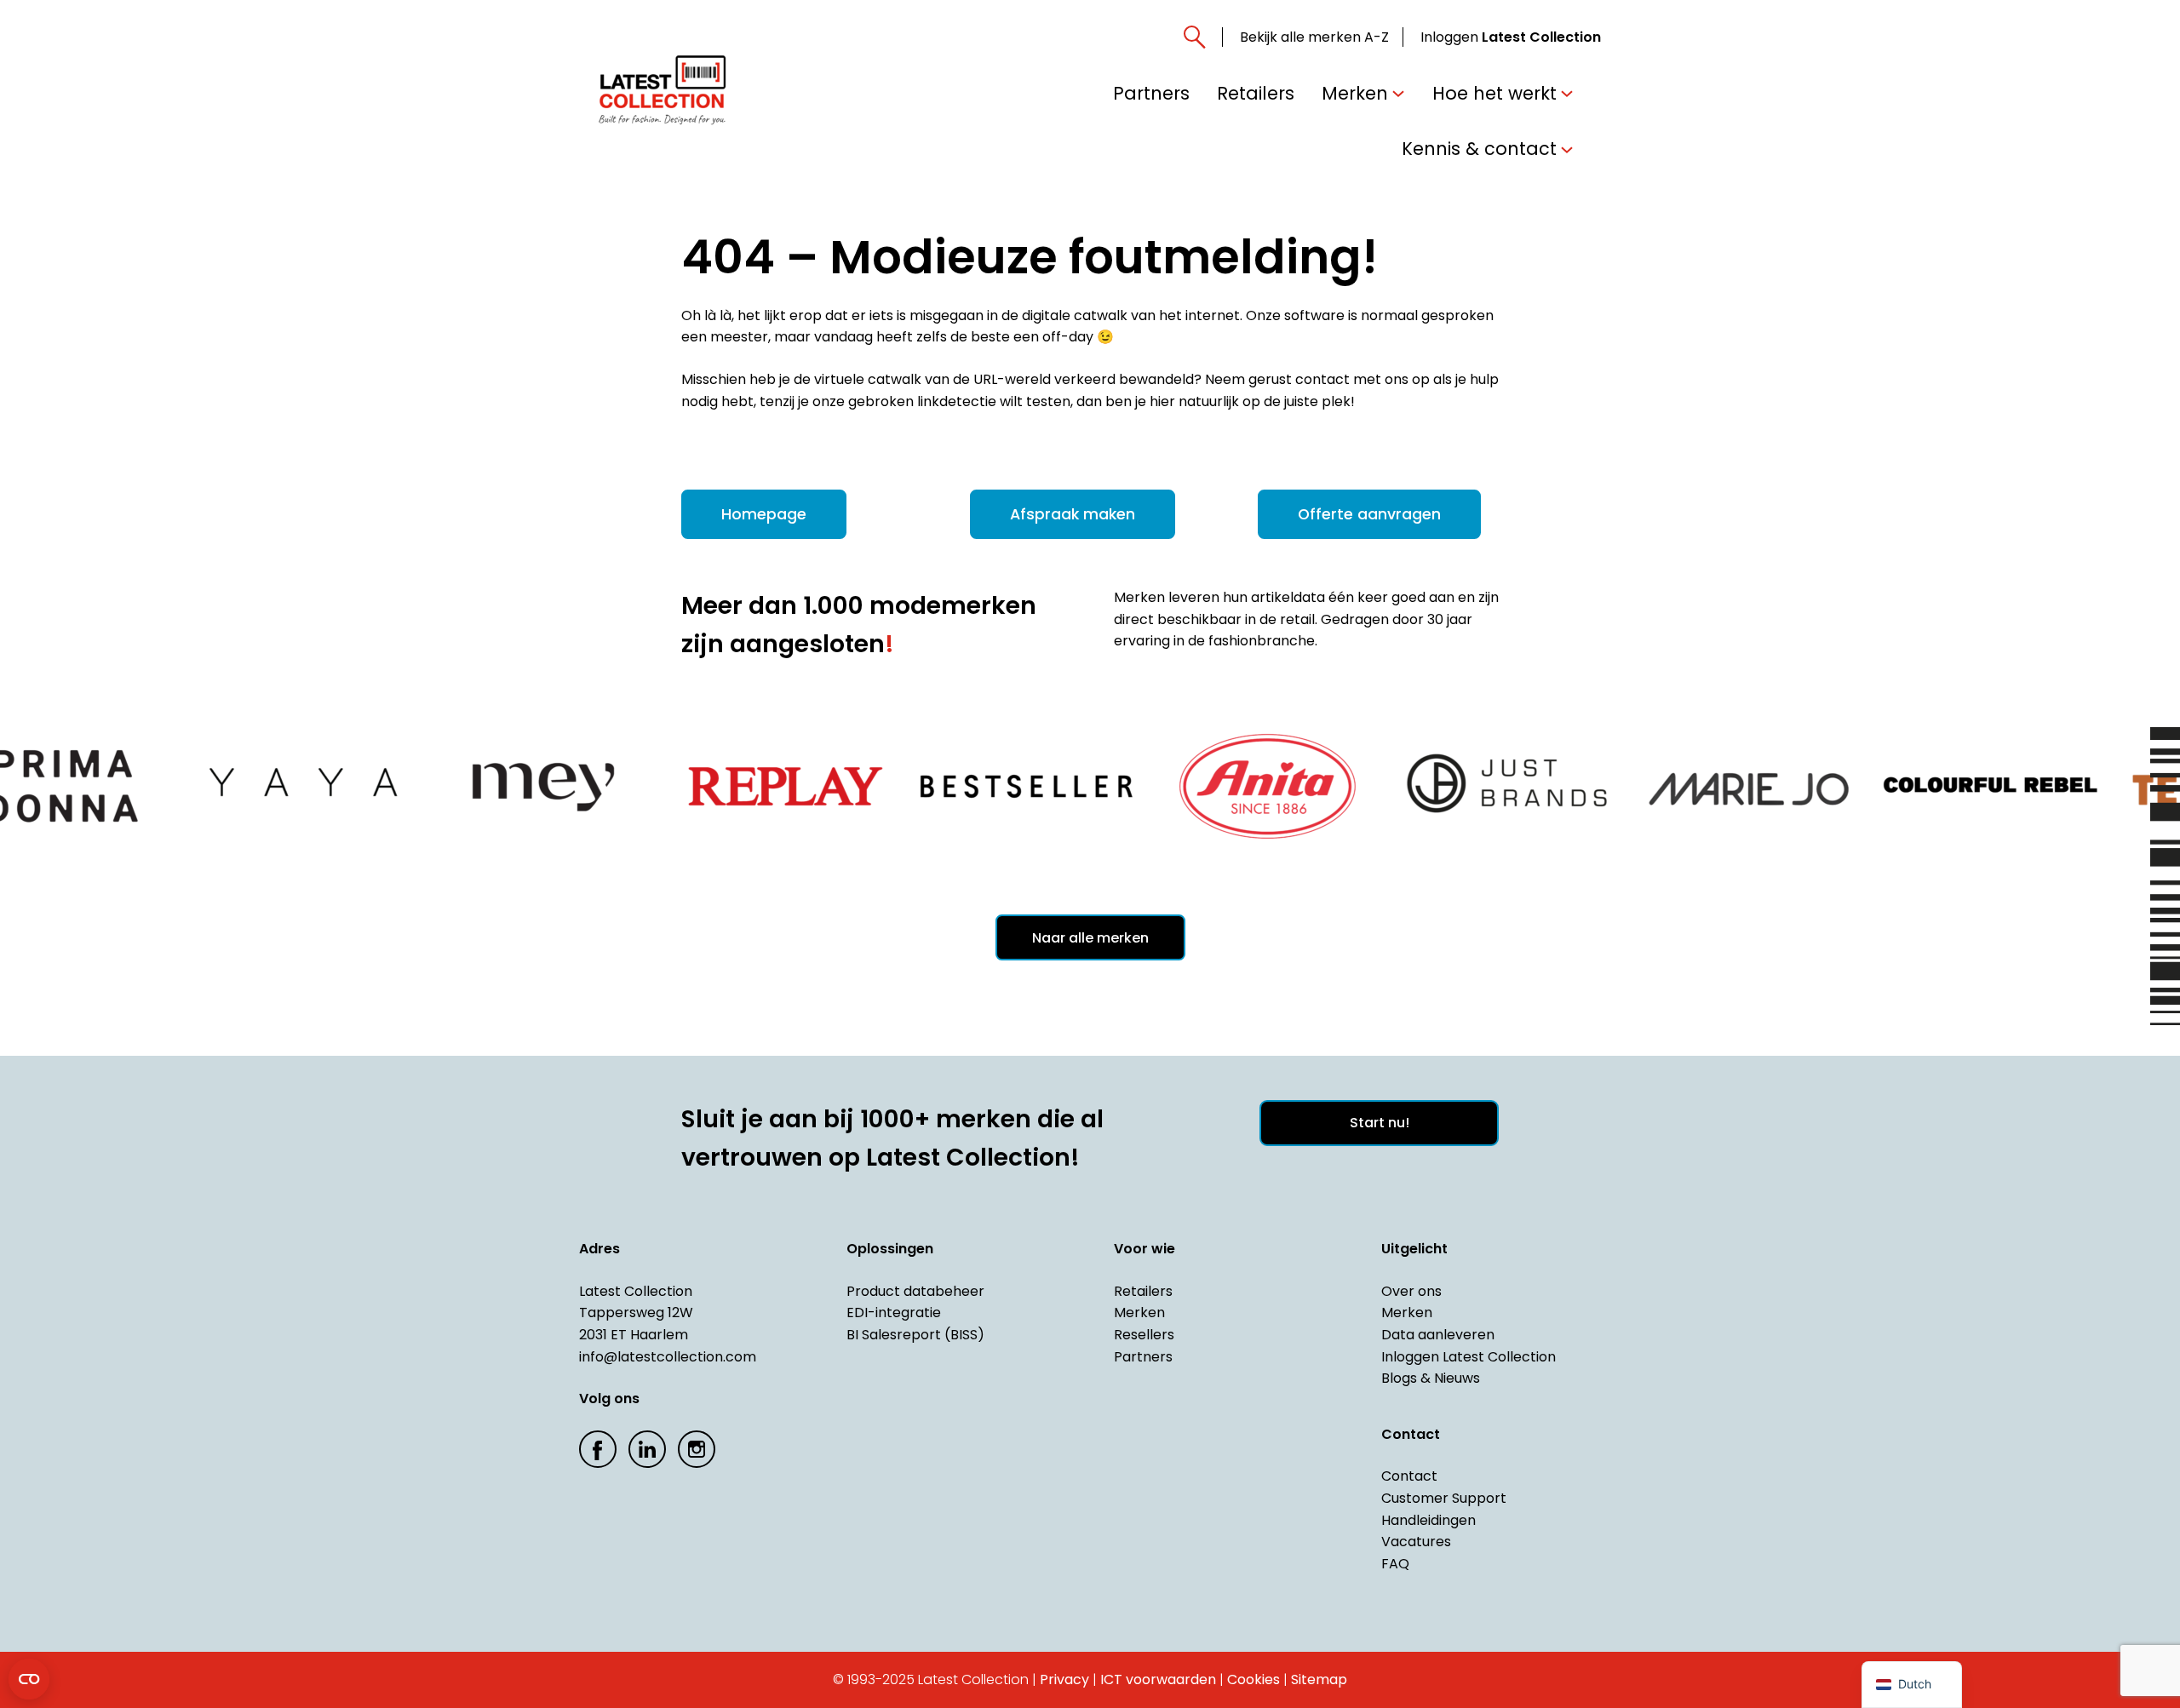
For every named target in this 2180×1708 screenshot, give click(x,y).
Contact (1409, 1476)
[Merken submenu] (1398, 93)
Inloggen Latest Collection (1469, 1357)
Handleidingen (1428, 1520)
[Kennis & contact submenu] (1567, 148)
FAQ (1395, 1564)
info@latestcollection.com (668, 1357)
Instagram (697, 1449)
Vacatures (1416, 1542)
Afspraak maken (1073, 514)
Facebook (598, 1449)
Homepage (764, 514)
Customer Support (1444, 1498)
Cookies (1253, 1679)
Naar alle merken (1090, 938)
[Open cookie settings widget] (29, 1679)
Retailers (1143, 1291)
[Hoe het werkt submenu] (1567, 93)
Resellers (1144, 1335)
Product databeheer (915, 1291)
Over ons (1411, 1291)
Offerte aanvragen (1369, 514)
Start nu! (1380, 1123)
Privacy (1064, 1679)
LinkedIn (647, 1449)
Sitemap (1319, 1679)
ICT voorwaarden (1158, 1679)
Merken (1139, 1313)
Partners (1143, 1357)
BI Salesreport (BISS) (915, 1335)
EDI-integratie (894, 1313)
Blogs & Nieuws (1431, 1378)
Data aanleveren (1438, 1335)
